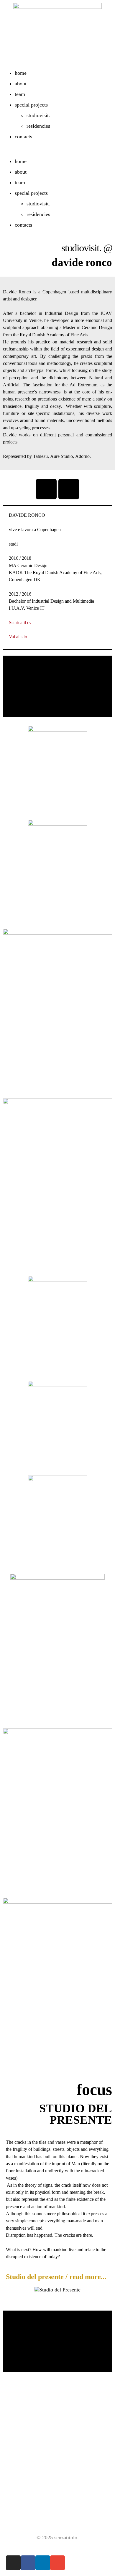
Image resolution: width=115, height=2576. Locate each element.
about (21, 84)
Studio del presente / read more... (56, 2277)
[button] (57, 152)
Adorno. (83, 456)
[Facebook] (28, 2563)
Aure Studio (61, 456)
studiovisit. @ (87, 248)
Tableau (40, 456)
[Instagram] (46, 489)
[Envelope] (57, 2563)
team (20, 94)
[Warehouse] (69, 489)
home (21, 73)
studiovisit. (38, 115)
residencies (38, 126)
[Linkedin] (43, 2563)
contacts (23, 137)
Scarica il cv (20, 623)
